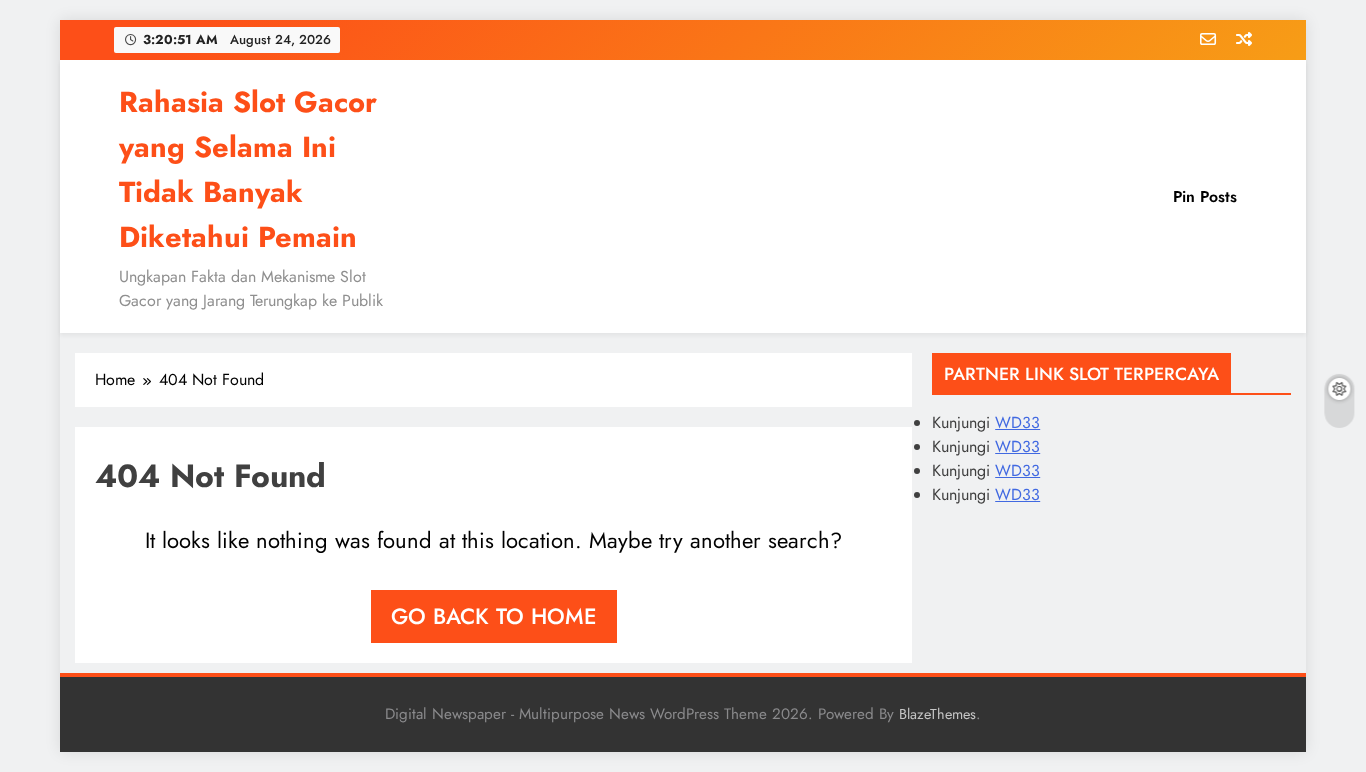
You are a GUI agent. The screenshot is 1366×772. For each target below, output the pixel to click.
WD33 (1017, 422)
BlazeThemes (937, 714)
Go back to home (494, 616)
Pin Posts (1205, 196)
